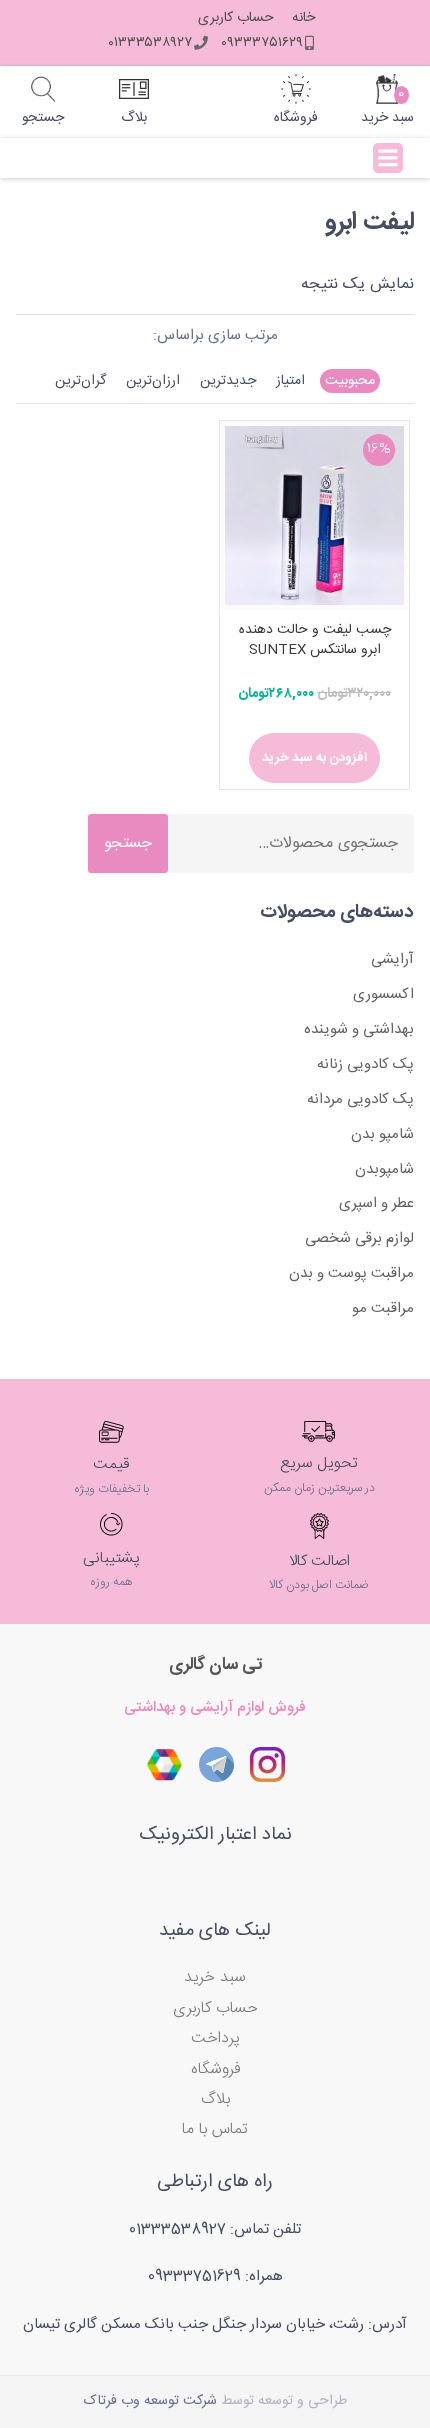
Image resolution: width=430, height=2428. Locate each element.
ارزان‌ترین (153, 381)
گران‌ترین (80, 381)
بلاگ (215, 2099)
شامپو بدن (382, 1134)
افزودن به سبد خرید (314, 758)
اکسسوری (383, 994)
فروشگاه (215, 2069)
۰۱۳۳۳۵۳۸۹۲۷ (150, 43)
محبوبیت (350, 381)
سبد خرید (215, 1977)
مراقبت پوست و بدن (351, 1273)
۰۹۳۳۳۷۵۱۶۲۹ (262, 43)
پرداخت (215, 2038)
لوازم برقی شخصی (359, 1238)
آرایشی (392, 959)
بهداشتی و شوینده (359, 1029)
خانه (303, 18)
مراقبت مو (383, 1308)
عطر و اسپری (376, 1203)
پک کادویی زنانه (365, 1064)
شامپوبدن (384, 1169)
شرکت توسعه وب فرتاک (150, 2401)
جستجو (128, 843)
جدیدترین (228, 381)
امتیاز (290, 381)
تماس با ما (215, 2129)
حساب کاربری (236, 18)
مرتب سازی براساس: (215, 335)
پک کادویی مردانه (360, 1099)
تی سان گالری (215, 1665)
